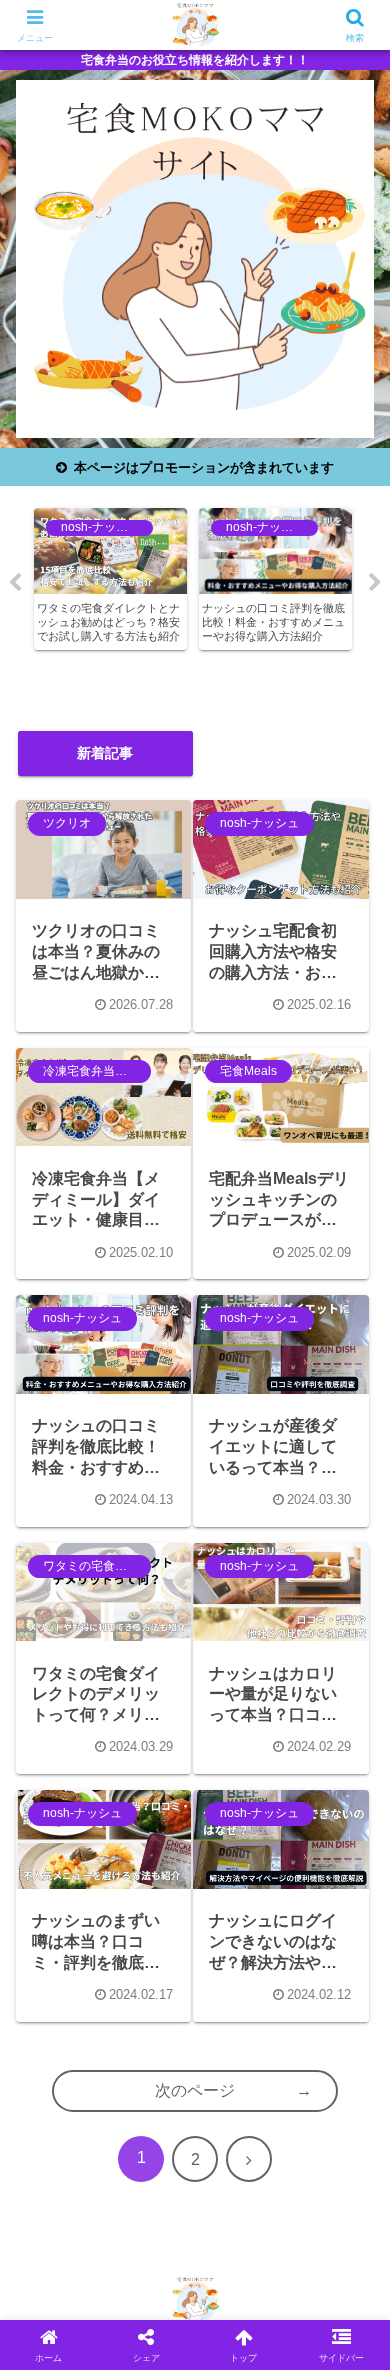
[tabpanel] (110, 579)
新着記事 (105, 753)
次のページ (195, 2090)
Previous (15, 583)
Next (375, 583)
